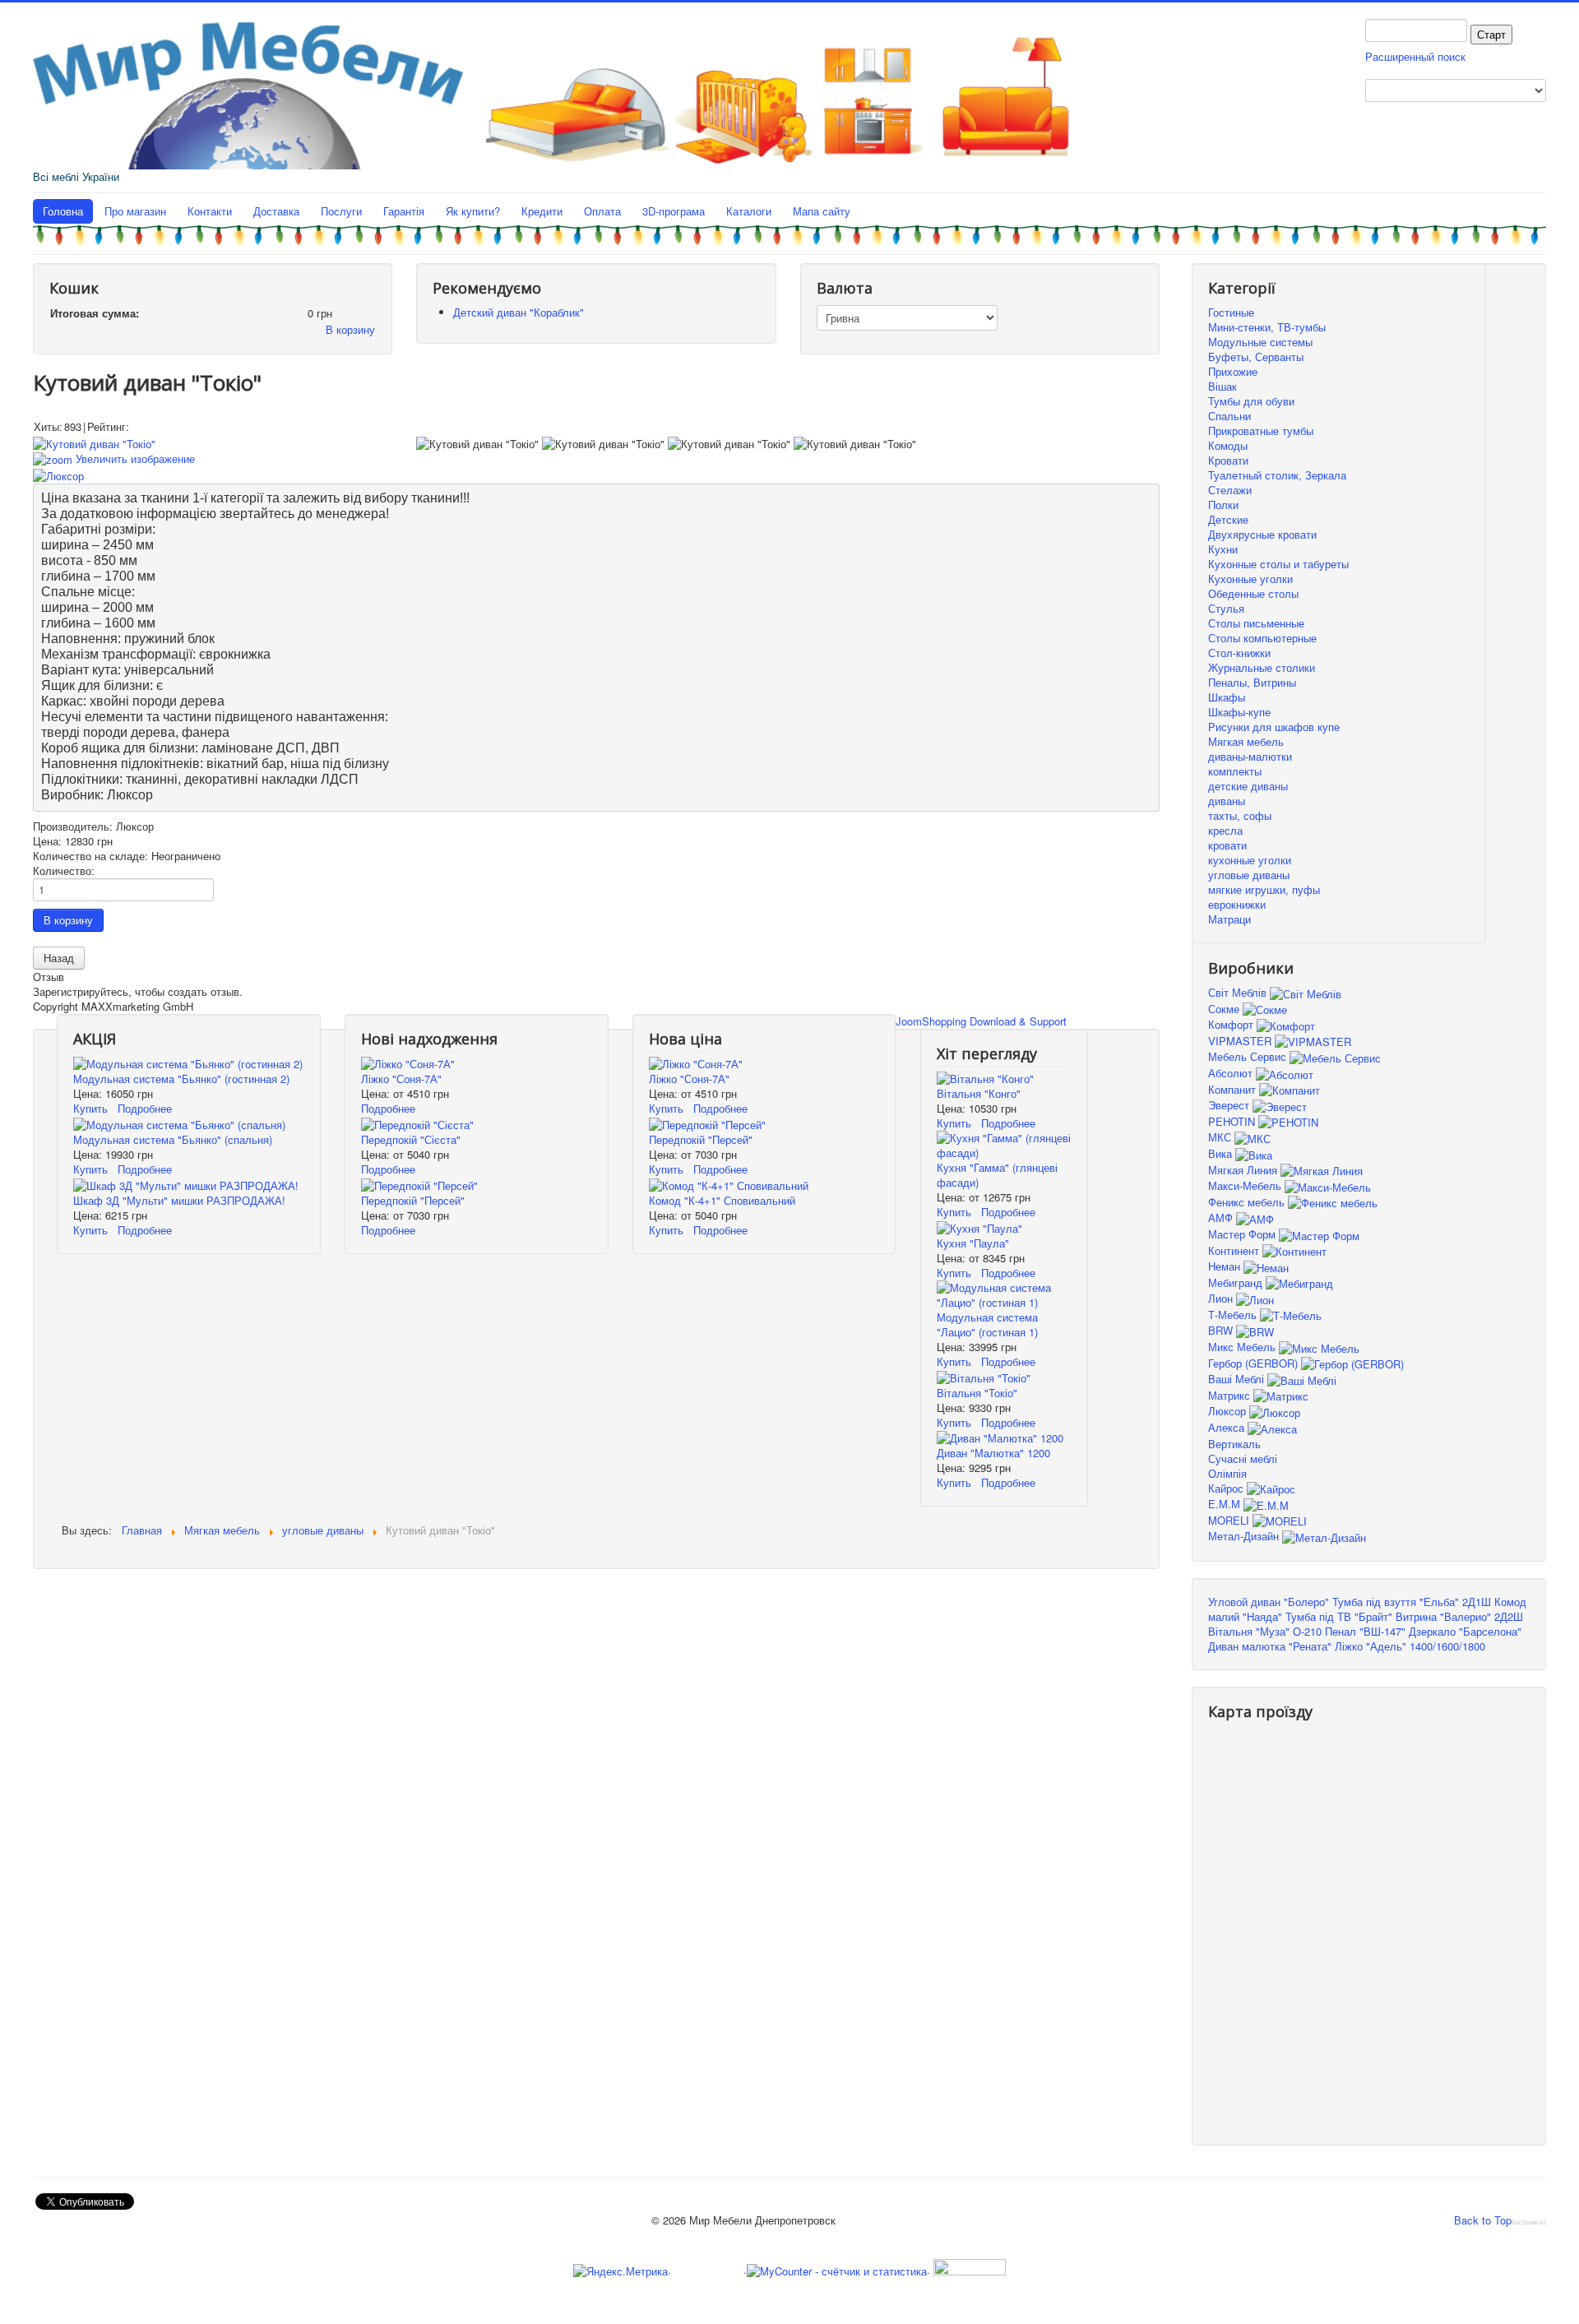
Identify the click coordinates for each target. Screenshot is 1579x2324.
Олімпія (1227, 1473)
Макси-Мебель (1246, 1185)
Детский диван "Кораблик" (519, 312)
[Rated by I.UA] (968, 2269)
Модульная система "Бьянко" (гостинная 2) (181, 1079)
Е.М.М (1226, 1504)
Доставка (276, 211)
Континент (1235, 1250)
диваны (1227, 801)
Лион (1222, 1298)
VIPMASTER (1241, 1041)
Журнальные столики (1262, 667)
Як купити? (473, 211)
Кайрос (1227, 1488)
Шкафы (1227, 697)
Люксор (1229, 1411)
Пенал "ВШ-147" (1365, 1631)
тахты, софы (1240, 815)
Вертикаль (1234, 1444)
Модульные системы (1260, 342)
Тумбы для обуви (1251, 401)
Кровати (1228, 460)
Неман (1226, 1266)
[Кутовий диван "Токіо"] (477, 444)
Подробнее (145, 1108)
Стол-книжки (1239, 653)
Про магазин (135, 211)
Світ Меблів (1239, 992)
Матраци (1229, 919)
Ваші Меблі (1238, 1379)
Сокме (1225, 1009)
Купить (90, 1108)
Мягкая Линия (1244, 1170)
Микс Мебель (1243, 1347)
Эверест (1230, 1105)
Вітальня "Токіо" (977, 1393)
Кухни (1223, 549)
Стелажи (1230, 490)
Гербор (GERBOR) (1255, 1363)
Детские (1228, 519)
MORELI (1230, 1520)
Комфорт (1232, 1024)
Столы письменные (1256, 623)
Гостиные (1231, 312)
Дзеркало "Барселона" (1465, 1631)
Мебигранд (1237, 1282)
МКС (1221, 1137)
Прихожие (1233, 371)
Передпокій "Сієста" (411, 1139)
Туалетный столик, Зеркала (1277, 475)
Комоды (1228, 445)
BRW (1222, 1330)
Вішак (1222, 386)
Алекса (1228, 1427)
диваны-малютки (1250, 756)
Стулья (1226, 608)
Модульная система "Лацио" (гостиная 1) (987, 1324)
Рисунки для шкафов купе (1274, 727)
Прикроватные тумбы (1261, 431)
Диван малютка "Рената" (1270, 1646)
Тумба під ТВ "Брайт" (1339, 1616)
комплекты (1235, 771)
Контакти (210, 211)
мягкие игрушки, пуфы (1264, 889)
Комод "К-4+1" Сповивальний (722, 1200)
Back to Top (1483, 2220)
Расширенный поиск (1415, 56)
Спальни (1229, 416)
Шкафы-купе (1239, 712)
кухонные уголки (1250, 860)
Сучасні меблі (1243, 1458)
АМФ (1222, 1218)
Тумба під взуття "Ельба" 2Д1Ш (1412, 1602)
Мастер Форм (1243, 1234)
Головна (63, 211)
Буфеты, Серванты (1256, 356)
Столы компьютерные (1262, 638)
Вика (1222, 1153)
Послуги (341, 211)
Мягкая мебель (1246, 741)
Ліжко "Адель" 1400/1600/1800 (1410, 1646)
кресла (1225, 830)
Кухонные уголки (1250, 579)
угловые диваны (1249, 875)
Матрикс (1231, 1395)
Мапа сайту (822, 211)
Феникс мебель (1248, 1202)
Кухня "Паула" (973, 1243)
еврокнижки (1237, 904)
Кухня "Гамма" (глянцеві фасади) (997, 1175)
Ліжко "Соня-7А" (401, 1079)
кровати (1227, 845)
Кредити (542, 211)
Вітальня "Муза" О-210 (1265, 1631)
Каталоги (749, 211)
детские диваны (1248, 786)
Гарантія (404, 211)
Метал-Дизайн (1245, 1536)
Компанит (1234, 1089)
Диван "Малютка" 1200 (993, 1453)
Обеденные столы (1253, 593)
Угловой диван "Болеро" (1269, 1602)
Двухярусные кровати (1262, 534)
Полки (1223, 505)
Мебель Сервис (1249, 1056)
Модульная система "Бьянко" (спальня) (173, 1139)
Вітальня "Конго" (979, 1093)
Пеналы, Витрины (1252, 682)
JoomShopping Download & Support (981, 1021)
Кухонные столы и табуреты (1278, 564)
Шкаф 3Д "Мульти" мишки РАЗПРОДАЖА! (179, 1200)
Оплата (602, 211)
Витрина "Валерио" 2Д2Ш (1459, 1616)
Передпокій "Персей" (413, 1200)
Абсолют (1232, 1073)
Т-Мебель (1234, 1315)
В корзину (350, 329)
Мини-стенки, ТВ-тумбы (1267, 327)
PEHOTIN (1233, 1121)
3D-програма (674, 211)
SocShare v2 (1529, 2222)
